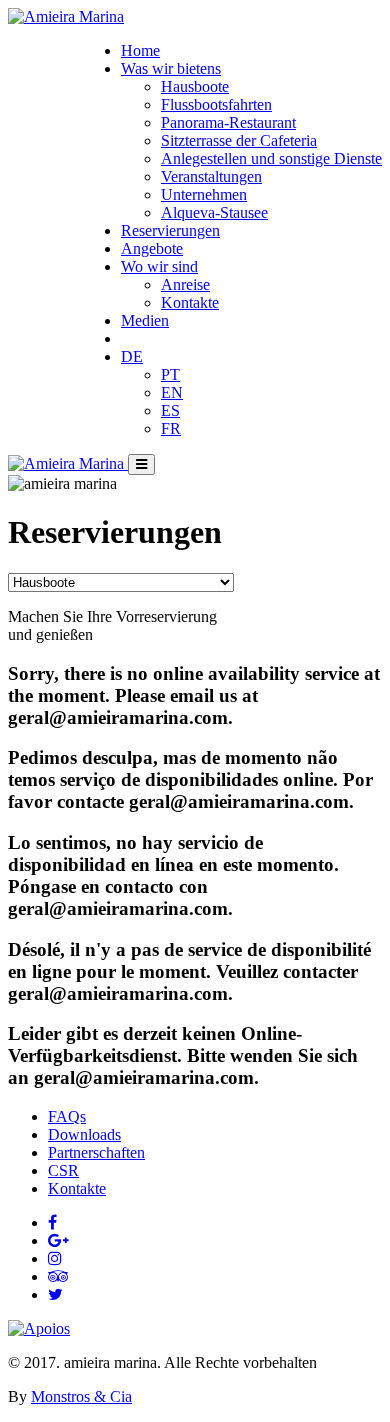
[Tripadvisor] (58, 1276)
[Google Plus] (58, 1240)
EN (172, 392)
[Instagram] (55, 1258)
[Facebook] (52, 1222)
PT (170, 374)
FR (171, 428)
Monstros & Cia (81, 1396)
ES (170, 410)
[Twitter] (55, 1294)
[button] (171, 68)
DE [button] (132, 356)
